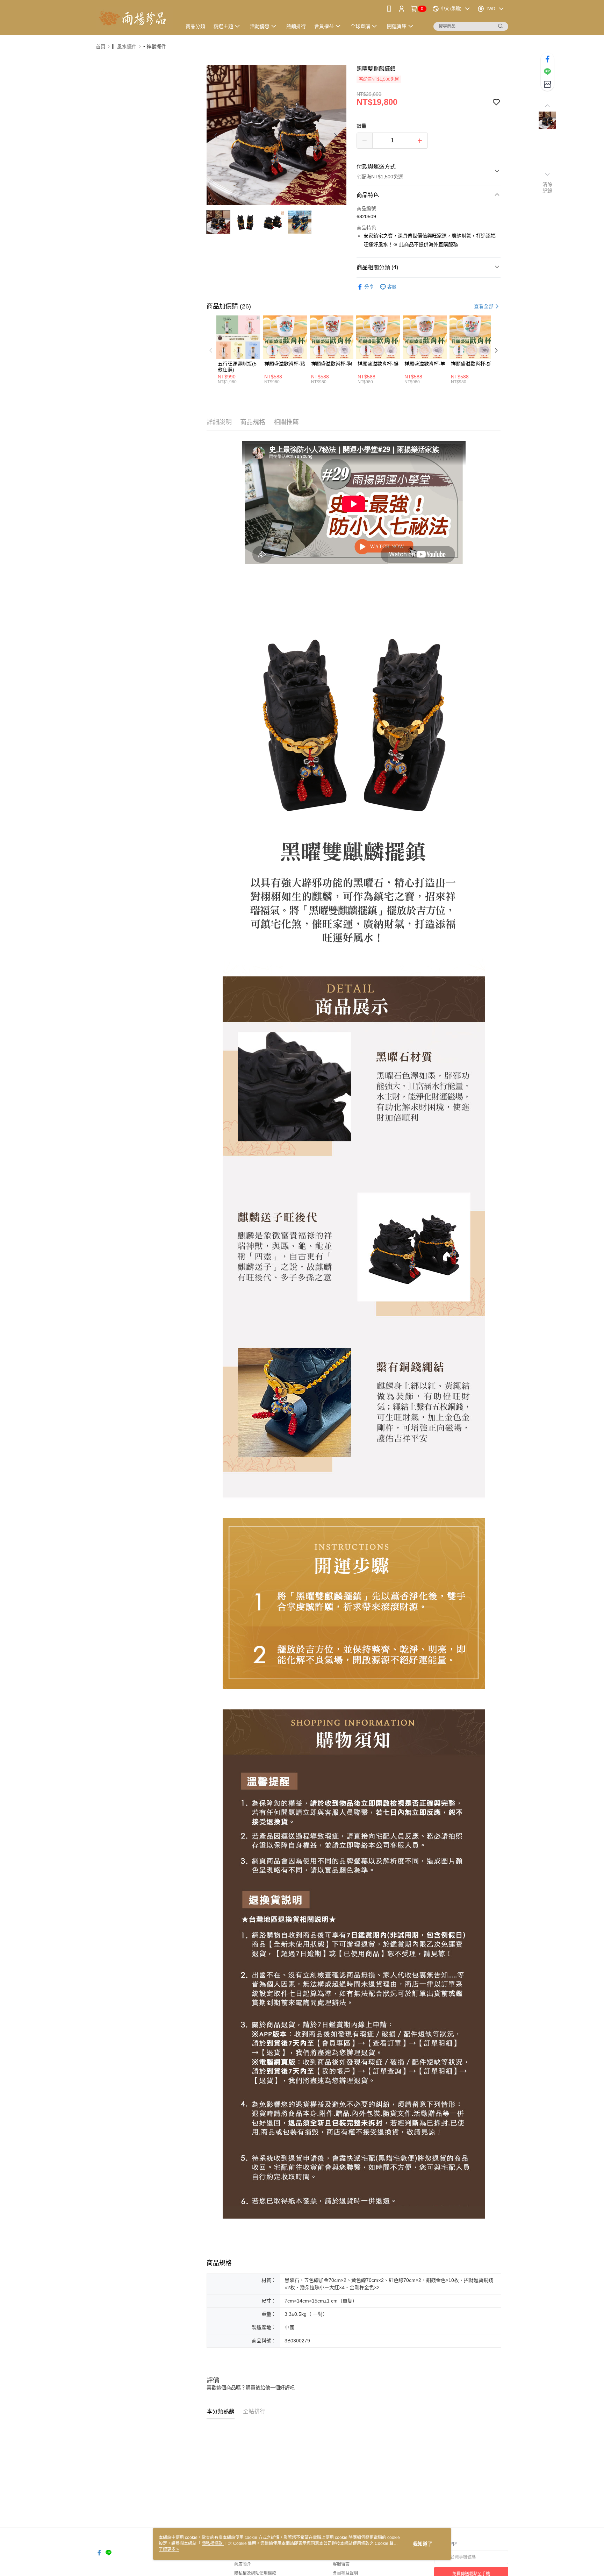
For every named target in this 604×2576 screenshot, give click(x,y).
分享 (369, 287)
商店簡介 (243, 2564)
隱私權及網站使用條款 (255, 2573)
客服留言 (341, 2564)
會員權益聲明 (345, 2573)
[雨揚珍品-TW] (135, 18)
